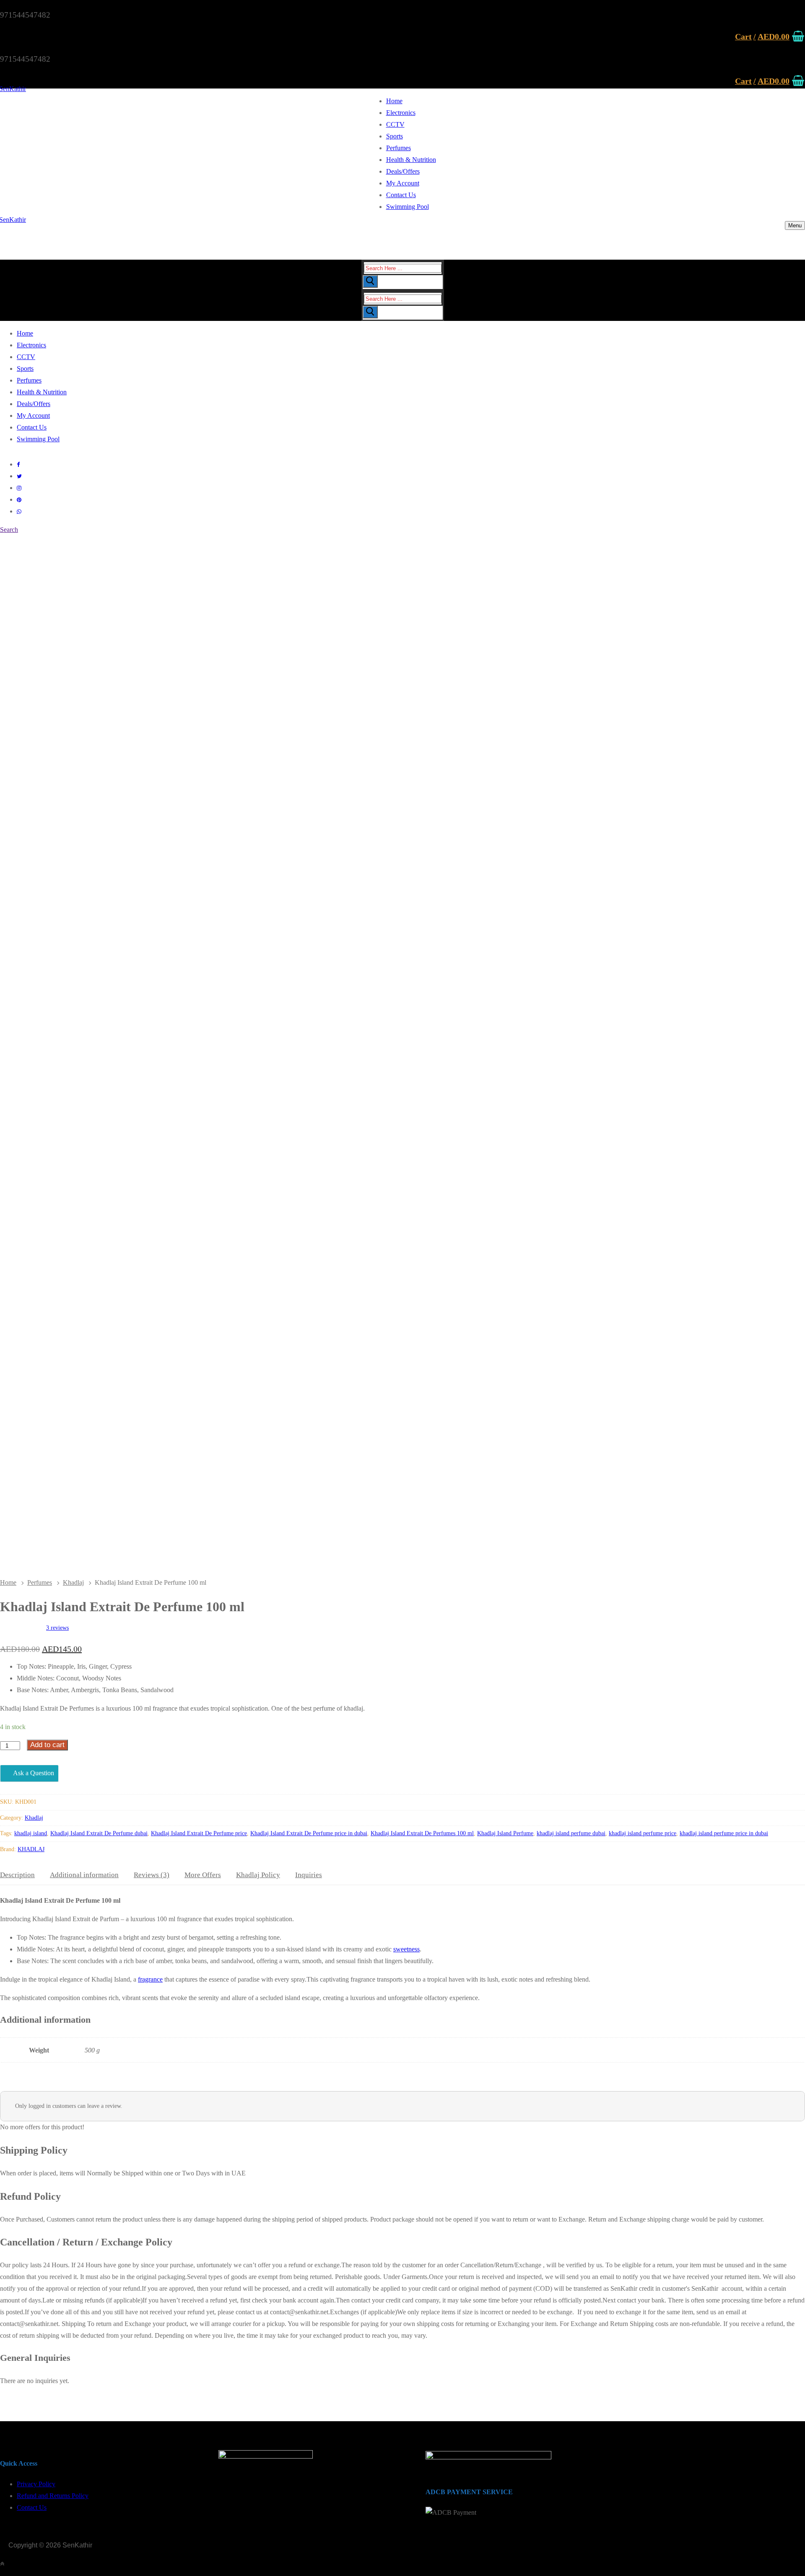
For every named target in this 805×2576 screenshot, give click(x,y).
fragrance (150, 1979)
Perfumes (40, 1582)
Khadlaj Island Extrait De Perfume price (199, 1833)
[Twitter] (19, 476)
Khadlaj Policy (258, 1875)
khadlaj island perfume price (643, 1833)
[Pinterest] (19, 500)
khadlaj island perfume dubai (571, 1833)
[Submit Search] (370, 281)
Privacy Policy (36, 2484)
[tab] (17, 1875)
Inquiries (309, 1875)
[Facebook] (18, 465)
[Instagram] (19, 488)
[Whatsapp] (19, 512)
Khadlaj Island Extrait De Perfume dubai (99, 1833)
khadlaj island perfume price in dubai (724, 1833)
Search (9, 530)
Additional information (84, 1875)
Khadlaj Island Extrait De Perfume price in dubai (309, 1833)
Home (8, 1582)
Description (17, 1875)
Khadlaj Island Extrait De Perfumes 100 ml (422, 1833)
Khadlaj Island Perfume (505, 1833)
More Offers (203, 1875)
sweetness (406, 1949)
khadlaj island (31, 1833)
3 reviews (57, 1628)
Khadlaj (73, 1582)
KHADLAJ (31, 1849)
